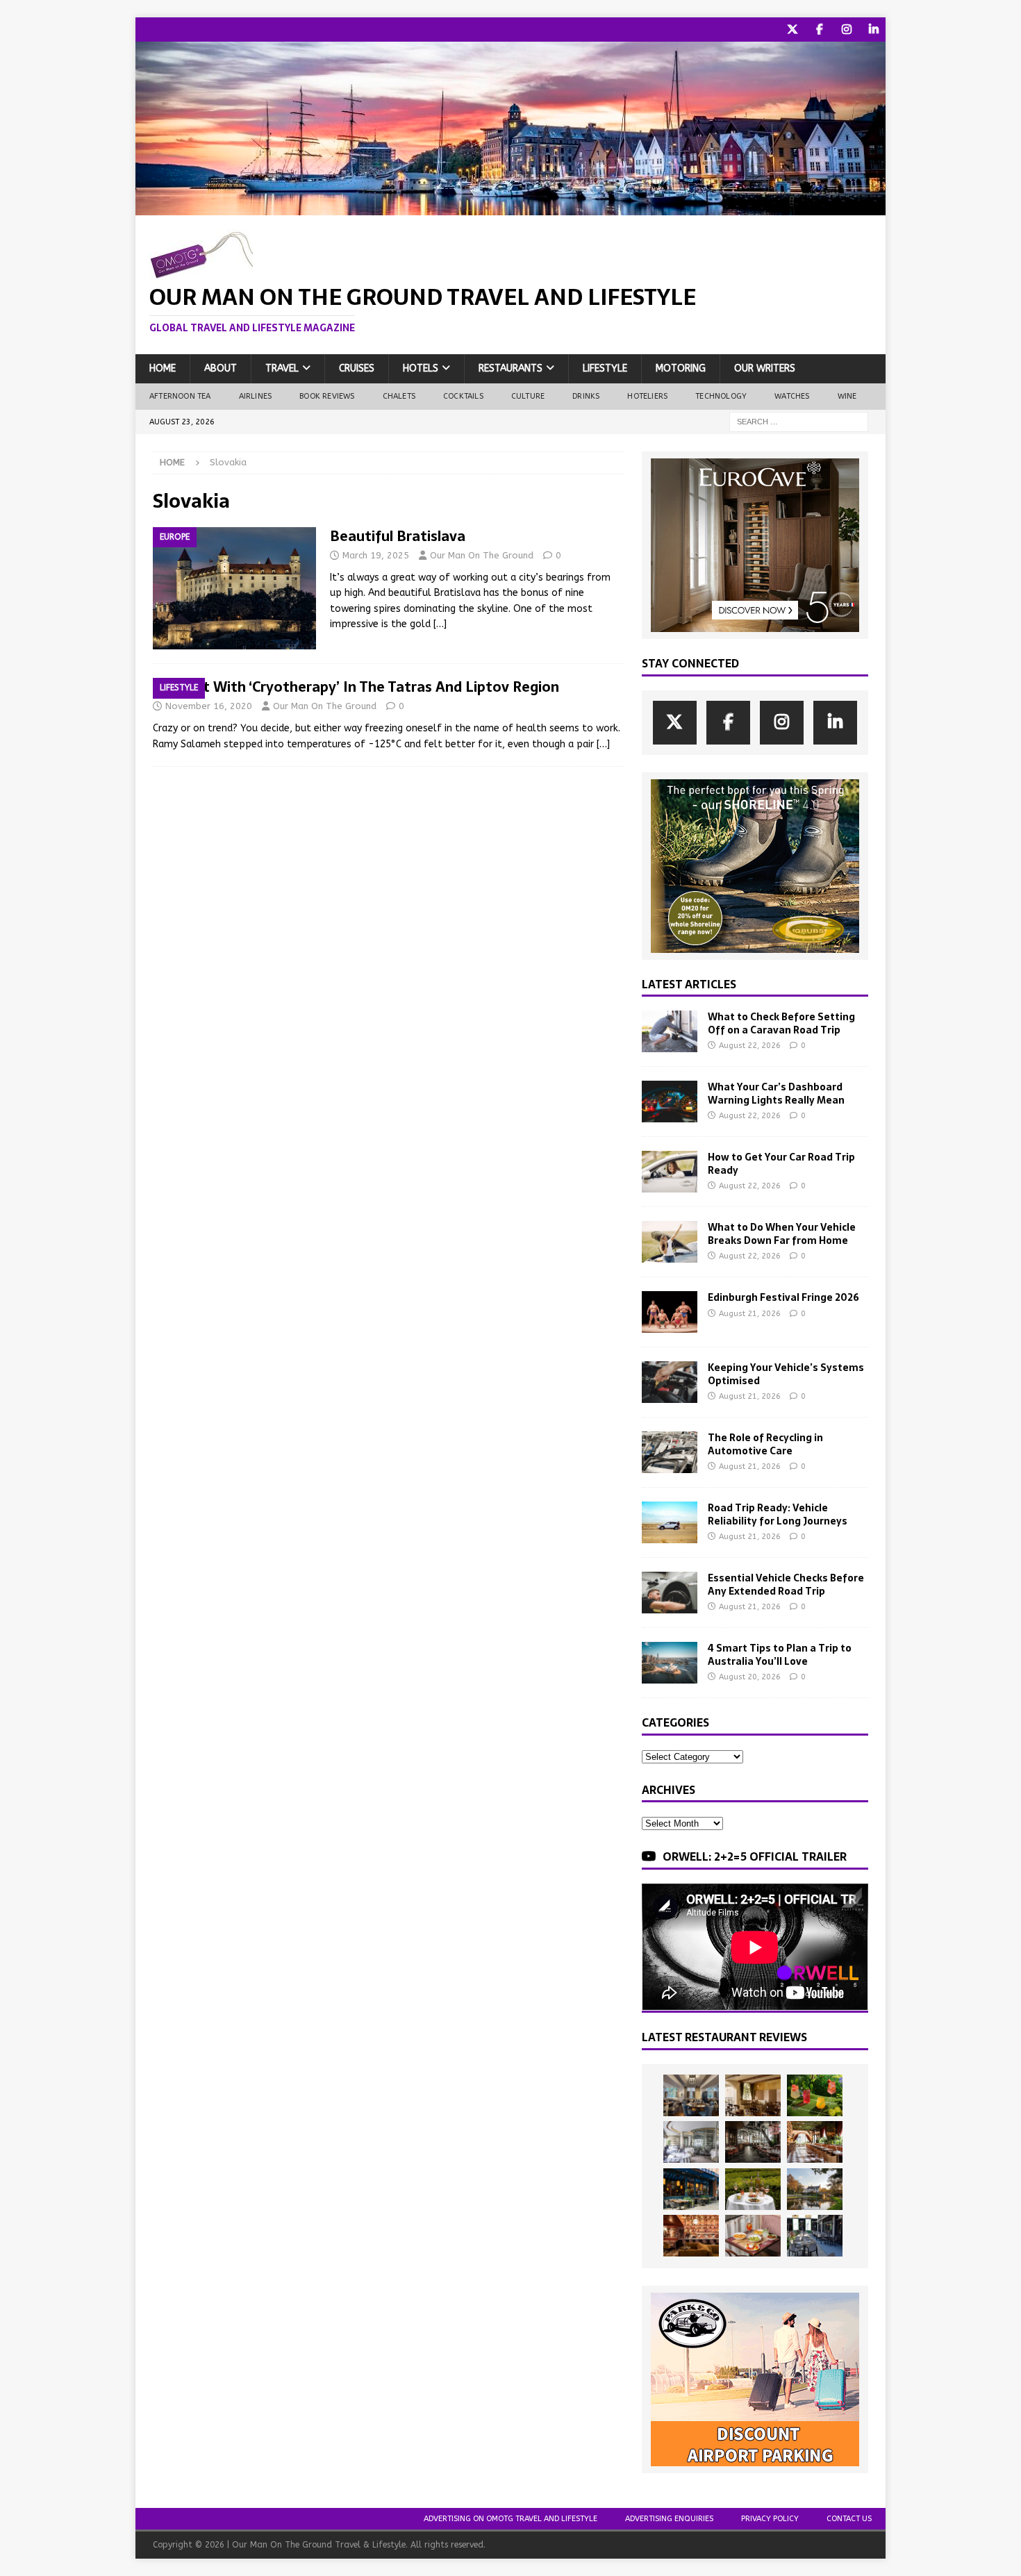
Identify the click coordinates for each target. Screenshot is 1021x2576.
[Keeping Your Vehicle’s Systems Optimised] (670, 1382)
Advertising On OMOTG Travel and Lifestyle (510, 2519)
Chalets (399, 396)
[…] (440, 624)
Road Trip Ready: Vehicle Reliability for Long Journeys (778, 1514)
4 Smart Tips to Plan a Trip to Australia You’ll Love (780, 1654)
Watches (792, 396)
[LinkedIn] (873, 30)
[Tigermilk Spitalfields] (815, 2142)
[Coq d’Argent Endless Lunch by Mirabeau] (753, 2189)
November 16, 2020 (209, 706)
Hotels (421, 368)
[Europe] (234, 588)
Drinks (586, 396)
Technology (721, 396)
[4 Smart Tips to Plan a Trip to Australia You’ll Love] (670, 1663)
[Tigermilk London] (691, 2236)
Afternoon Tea (180, 396)
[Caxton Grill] (691, 2095)
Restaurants (510, 368)
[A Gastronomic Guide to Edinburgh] (815, 2189)
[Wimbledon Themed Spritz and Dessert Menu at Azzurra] (815, 2095)
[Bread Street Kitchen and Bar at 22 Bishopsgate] (753, 2142)
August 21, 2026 (750, 1314)
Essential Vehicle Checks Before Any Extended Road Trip (786, 1584)
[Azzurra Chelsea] (691, 2189)
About (221, 368)
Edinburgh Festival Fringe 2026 (783, 1297)
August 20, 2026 (750, 1677)
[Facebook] (819, 30)
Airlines (256, 396)
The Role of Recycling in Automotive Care (765, 1444)
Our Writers (765, 368)
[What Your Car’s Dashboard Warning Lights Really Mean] (670, 1102)
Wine (847, 396)
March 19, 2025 (376, 555)
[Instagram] (846, 30)
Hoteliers (647, 396)
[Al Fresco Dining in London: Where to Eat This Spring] (815, 2236)
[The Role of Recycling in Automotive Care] (670, 1452)
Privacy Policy (770, 2519)
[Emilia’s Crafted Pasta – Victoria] (753, 2236)
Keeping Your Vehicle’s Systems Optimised (786, 1374)
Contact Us (849, 2519)
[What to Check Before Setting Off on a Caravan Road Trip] (670, 1031)
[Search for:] (799, 421)
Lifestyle (605, 368)
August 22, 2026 (750, 1046)
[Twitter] (792, 30)
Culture (528, 396)
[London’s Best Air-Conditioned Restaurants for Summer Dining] (691, 2142)
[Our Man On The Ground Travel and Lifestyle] (510, 207)
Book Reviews (327, 396)
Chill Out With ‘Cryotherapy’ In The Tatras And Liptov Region (356, 687)
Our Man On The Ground (482, 555)
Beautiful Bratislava (398, 536)
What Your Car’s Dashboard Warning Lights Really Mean (776, 1093)
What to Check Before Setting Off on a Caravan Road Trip (781, 1023)
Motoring (681, 368)
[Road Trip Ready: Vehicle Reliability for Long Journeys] (670, 1522)
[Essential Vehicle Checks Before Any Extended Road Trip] (670, 1593)
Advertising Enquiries (669, 2519)
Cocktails (463, 396)
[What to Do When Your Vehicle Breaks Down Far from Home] (670, 1242)
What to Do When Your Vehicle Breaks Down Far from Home (782, 1233)
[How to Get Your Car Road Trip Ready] (670, 1172)
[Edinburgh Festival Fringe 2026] (670, 1312)
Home (163, 368)
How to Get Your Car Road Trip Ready (781, 1163)
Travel (282, 368)
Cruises (357, 368)
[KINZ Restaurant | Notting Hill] (753, 2095)
